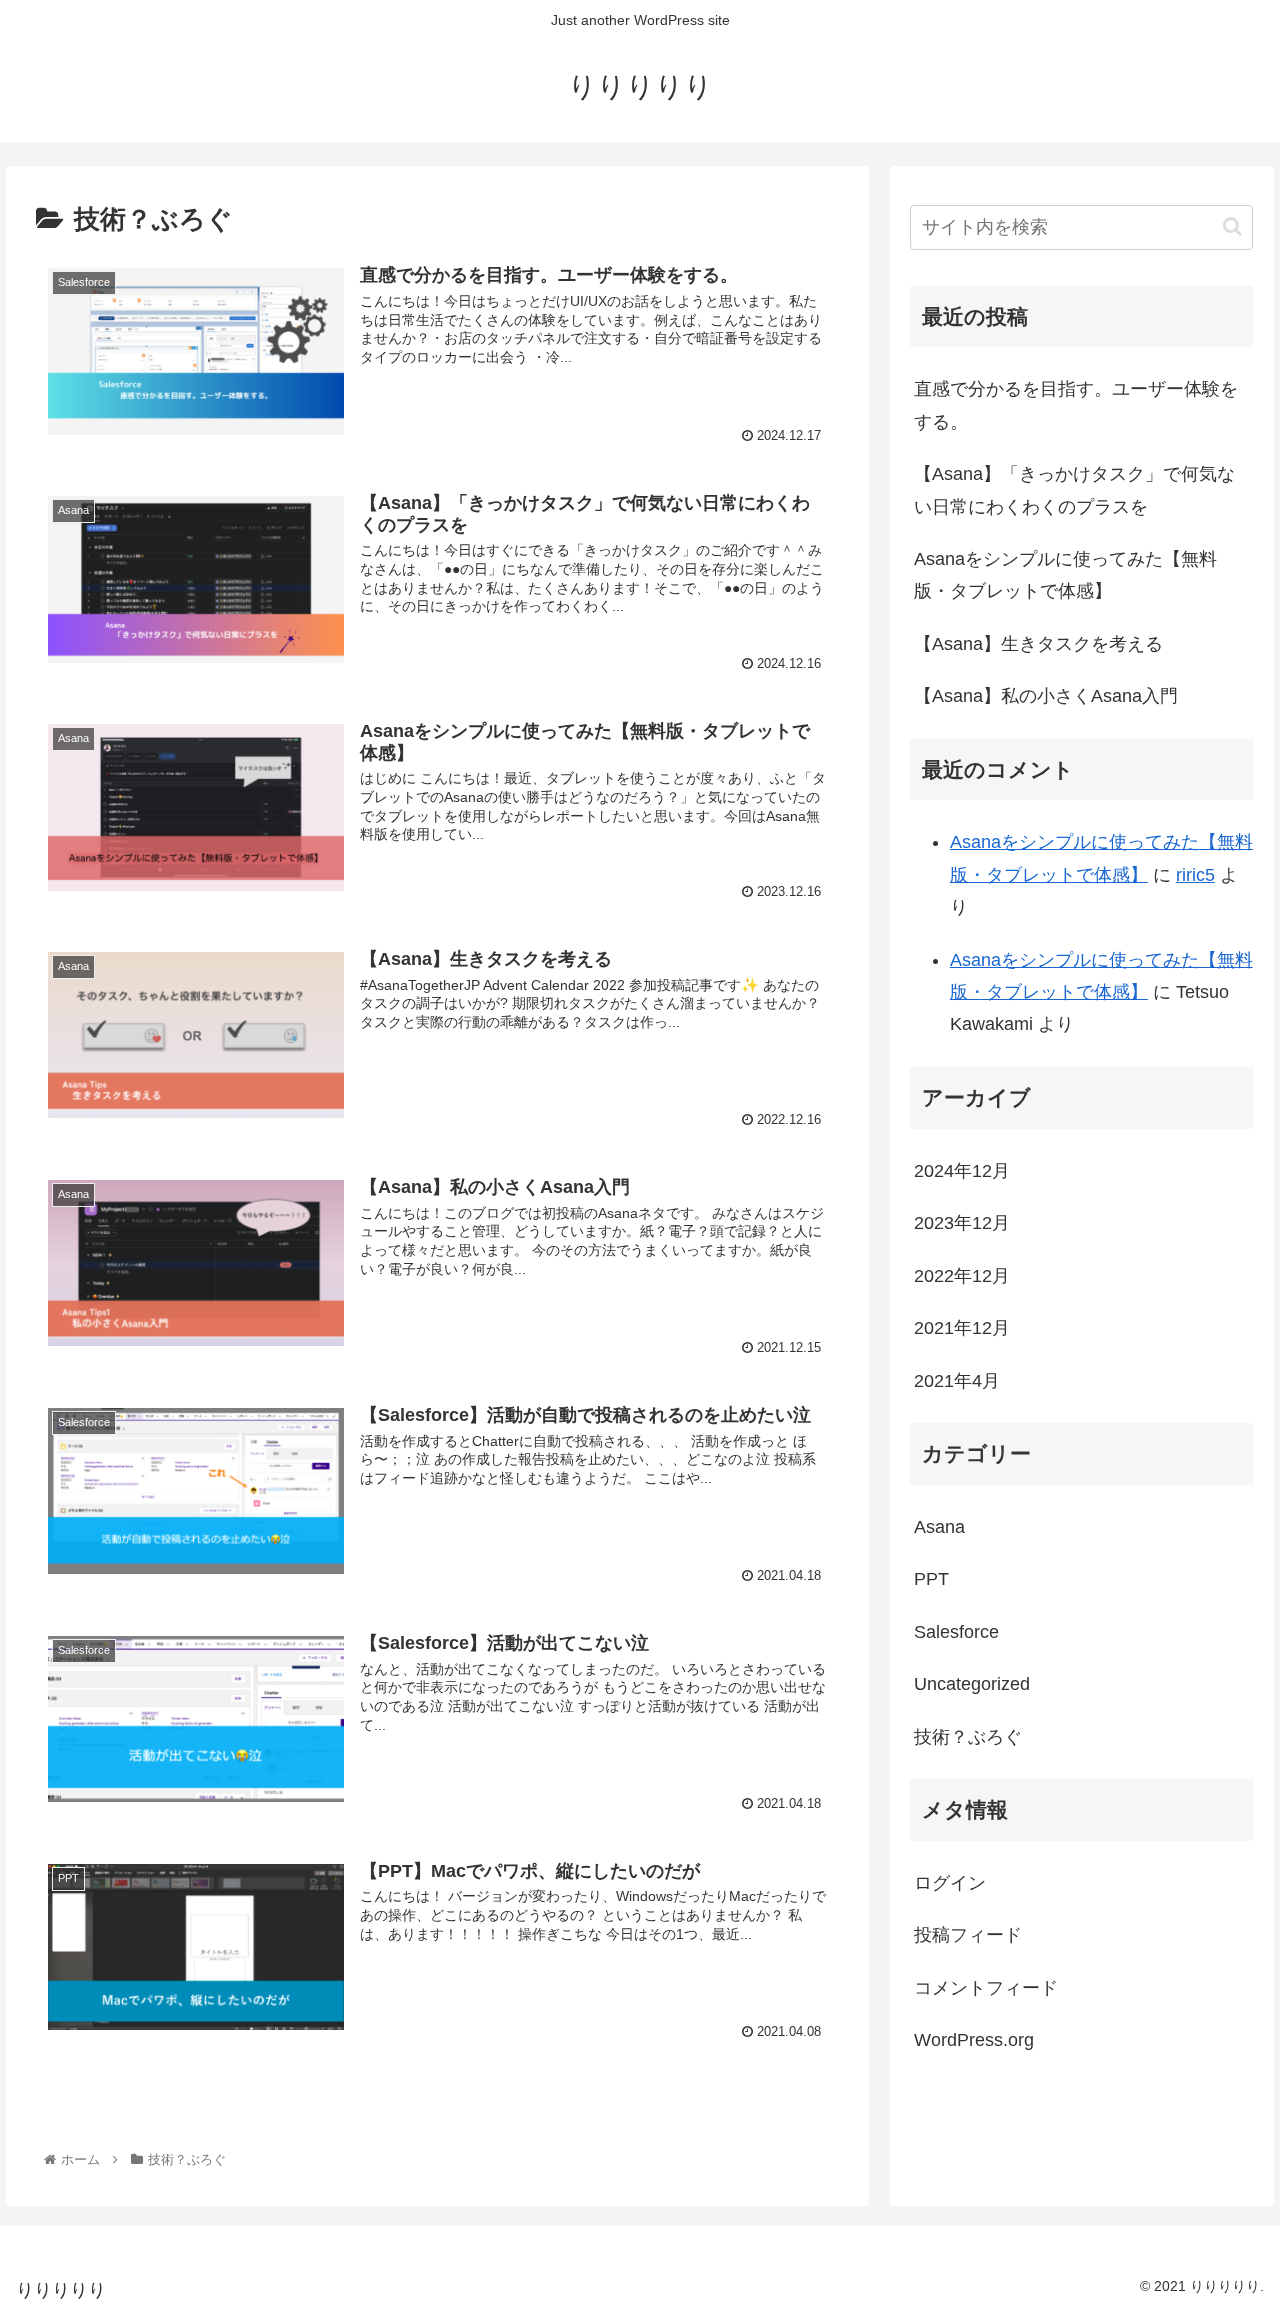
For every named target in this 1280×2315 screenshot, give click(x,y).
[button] (1232, 226)
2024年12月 (962, 1171)
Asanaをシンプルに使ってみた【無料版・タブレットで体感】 (1065, 575)
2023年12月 (962, 1223)
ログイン (950, 1882)
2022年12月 (962, 1276)
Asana (939, 1527)
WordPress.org (974, 2040)
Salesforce (956, 1631)
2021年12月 (962, 1328)
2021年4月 (957, 1380)
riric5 (1195, 875)
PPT (931, 1579)
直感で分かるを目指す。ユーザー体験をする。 (1076, 405)
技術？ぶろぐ (968, 1736)
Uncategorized (972, 1684)
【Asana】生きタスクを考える (1038, 644)
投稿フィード (968, 1935)
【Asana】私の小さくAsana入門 (1046, 696)
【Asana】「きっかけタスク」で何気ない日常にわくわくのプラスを (1074, 490)
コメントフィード (986, 1987)
